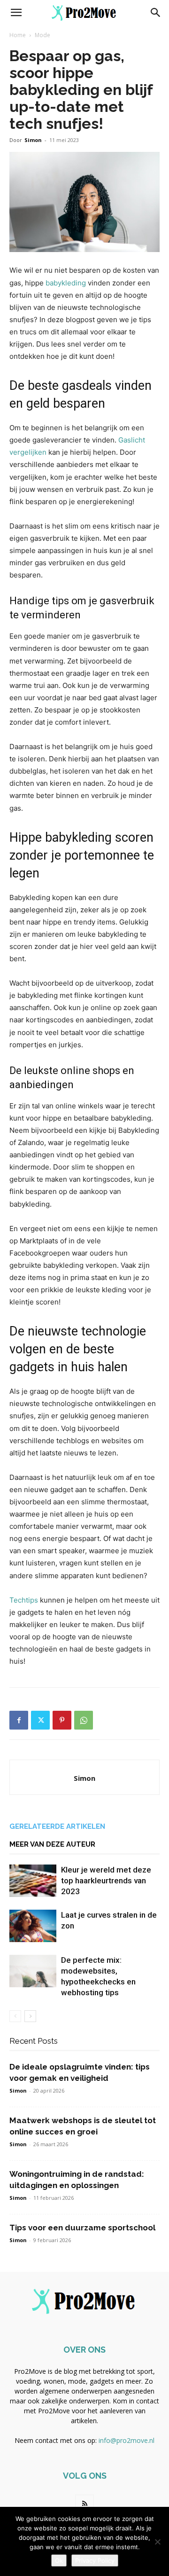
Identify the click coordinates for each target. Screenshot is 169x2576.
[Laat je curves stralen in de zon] (33, 1926)
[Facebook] (19, 1720)
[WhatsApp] (84, 1720)
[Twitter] (40, 1720)
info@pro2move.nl (127, 2440)
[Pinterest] (62, 1720)
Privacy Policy (95, 2560)
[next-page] (30, 2016)
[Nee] (157, 2542)
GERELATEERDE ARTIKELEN (57, 1826)
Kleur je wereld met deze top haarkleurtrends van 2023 (106, 1881)
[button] (16, 13)
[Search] (156, 13)
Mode (42, 35)
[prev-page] (15, 2016)
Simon (33, 140)
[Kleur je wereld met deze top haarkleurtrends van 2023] (33, 1881)
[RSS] (84, 2504)
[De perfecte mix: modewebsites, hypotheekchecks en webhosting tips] (33, 1971)
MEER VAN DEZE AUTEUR (52, 1844)
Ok (59, 2560)
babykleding (66, 283)
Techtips (24, 1600)
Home (18, 35)
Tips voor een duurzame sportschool (82, 2228)
